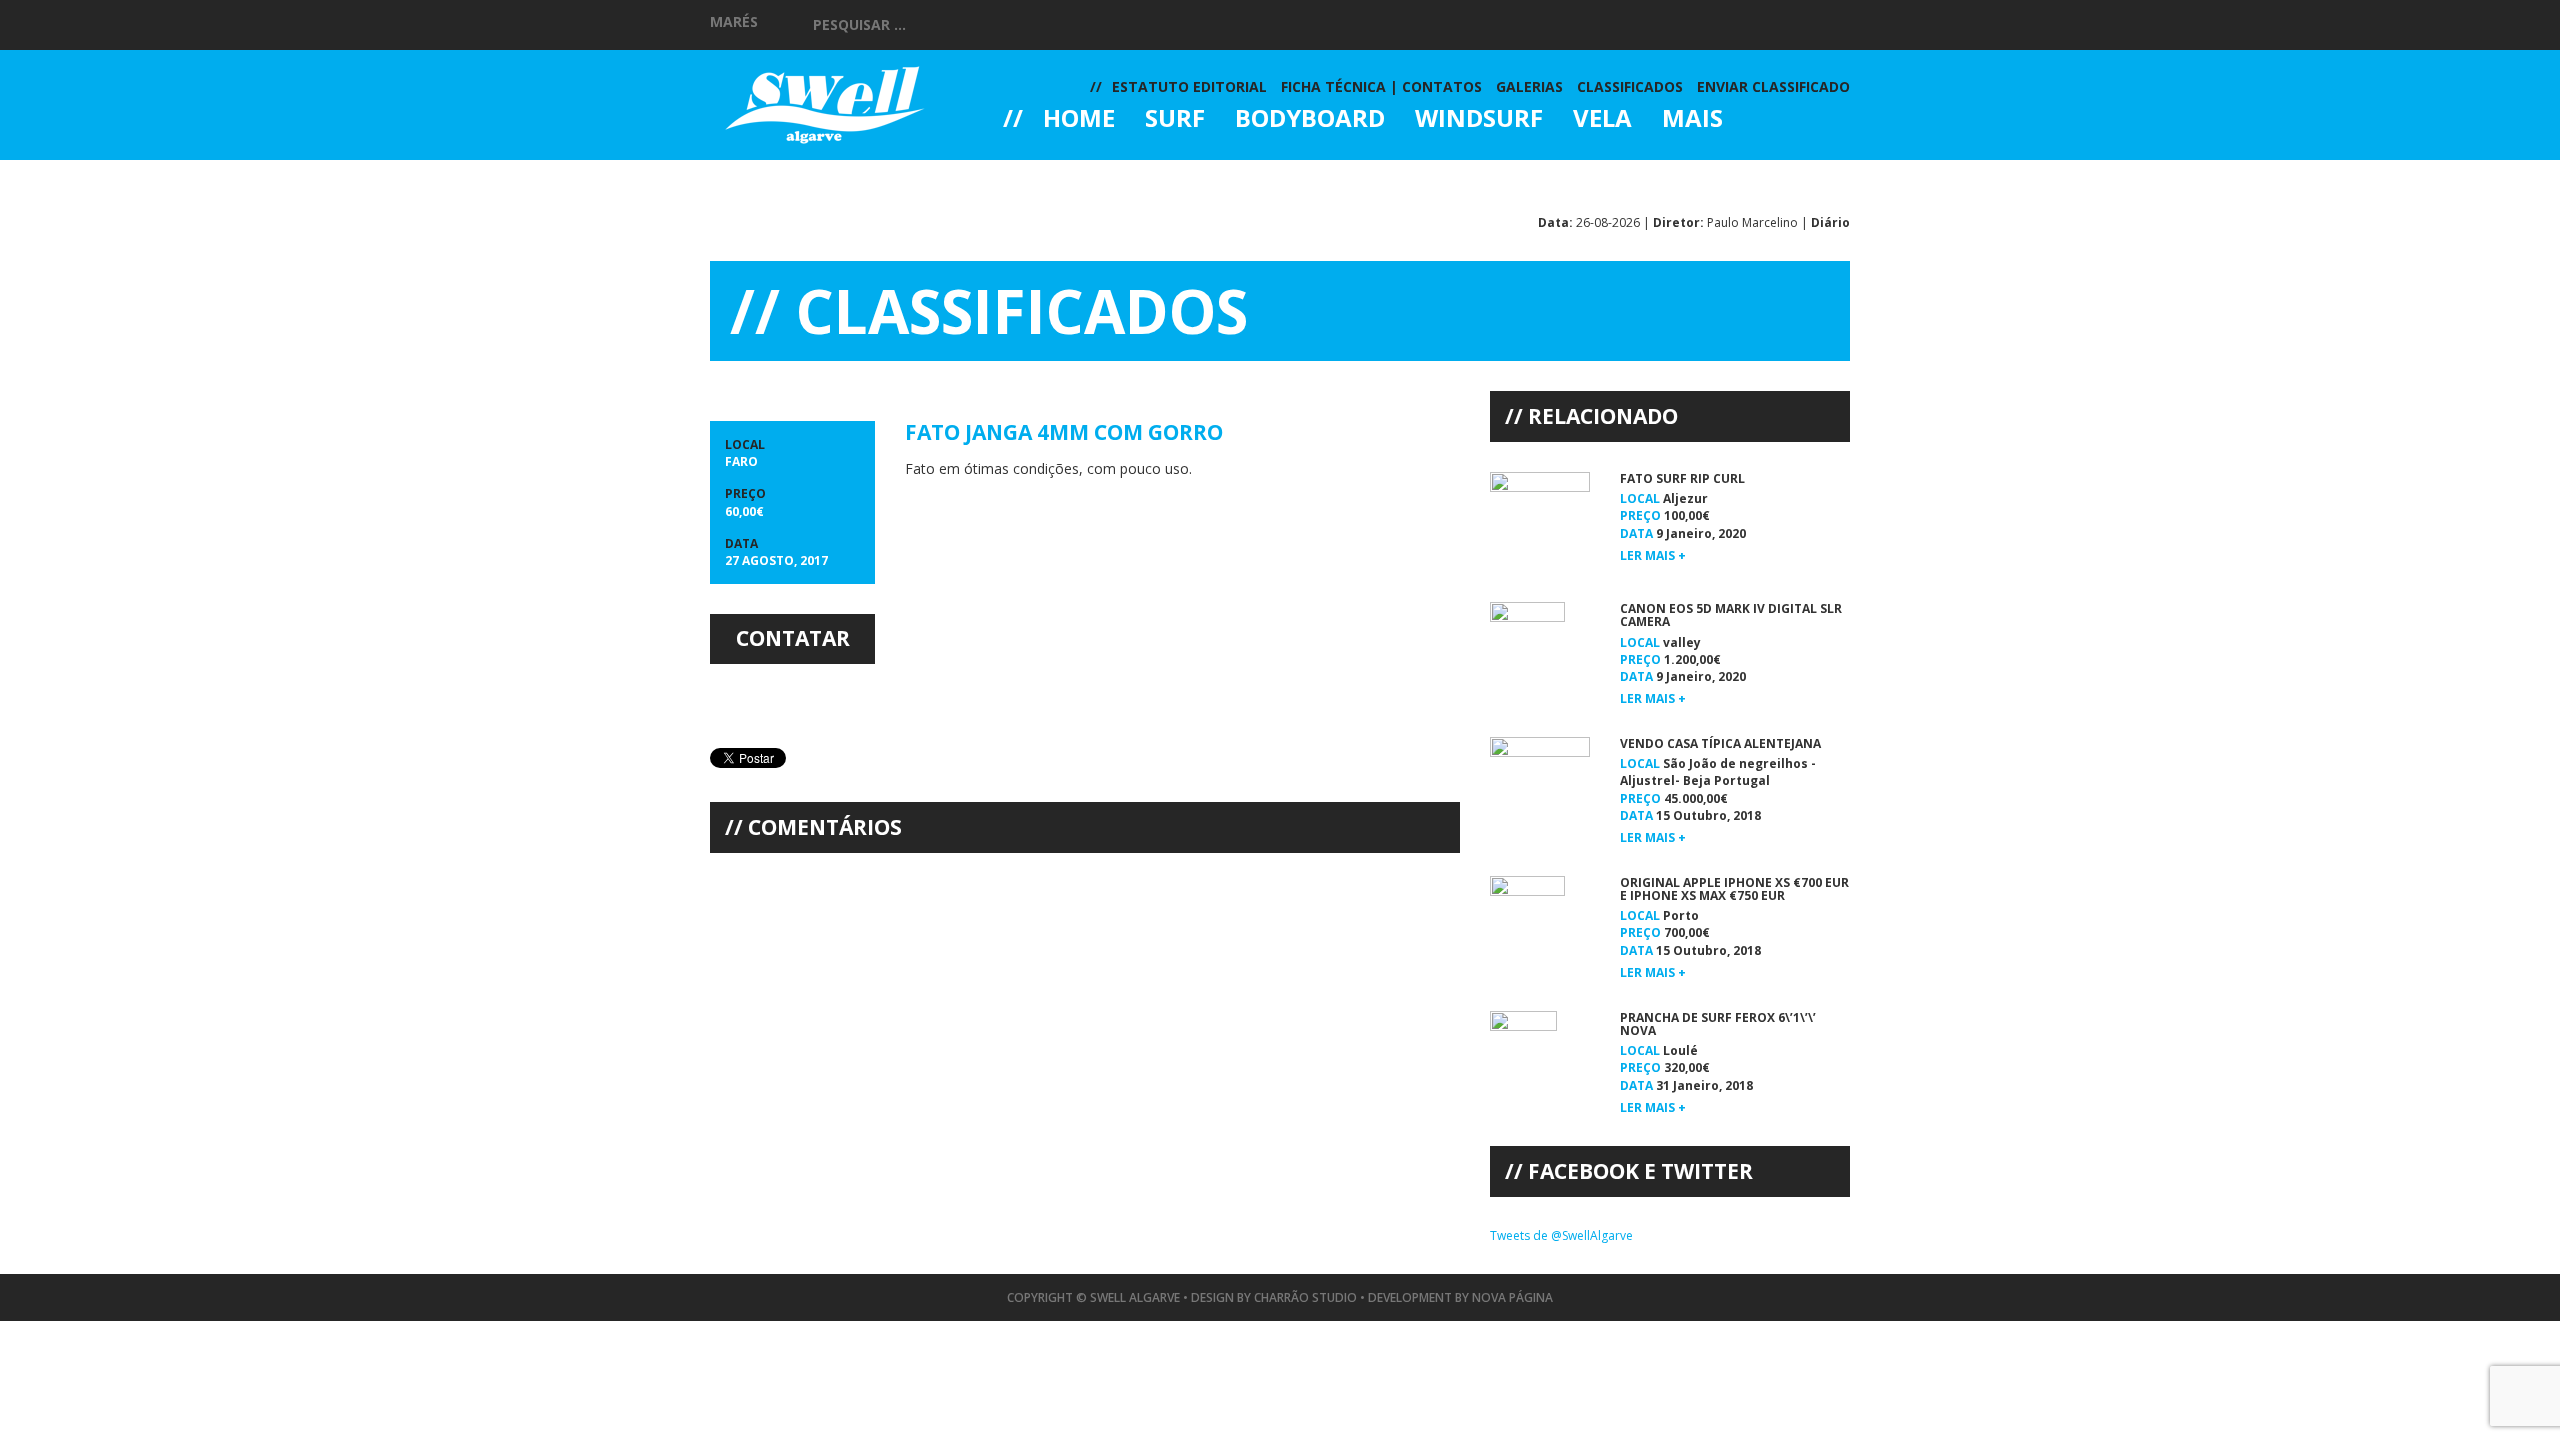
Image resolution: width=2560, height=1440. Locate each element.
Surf (1175, 120)
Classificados (1630, 86)
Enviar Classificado (1773, 86)
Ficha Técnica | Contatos (1381, 86)
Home (1079, 120)
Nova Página (1512, 1297)
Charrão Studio (1305, 1297)
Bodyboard (1310, 120)
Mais (1692, 120)
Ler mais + (1653, 555)
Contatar (793, 638)
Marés (734, 21)
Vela (1602, 120)
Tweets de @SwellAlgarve (1561, 1235)
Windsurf (1479, 120)
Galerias (1075, 174)
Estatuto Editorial (1189, 86)
